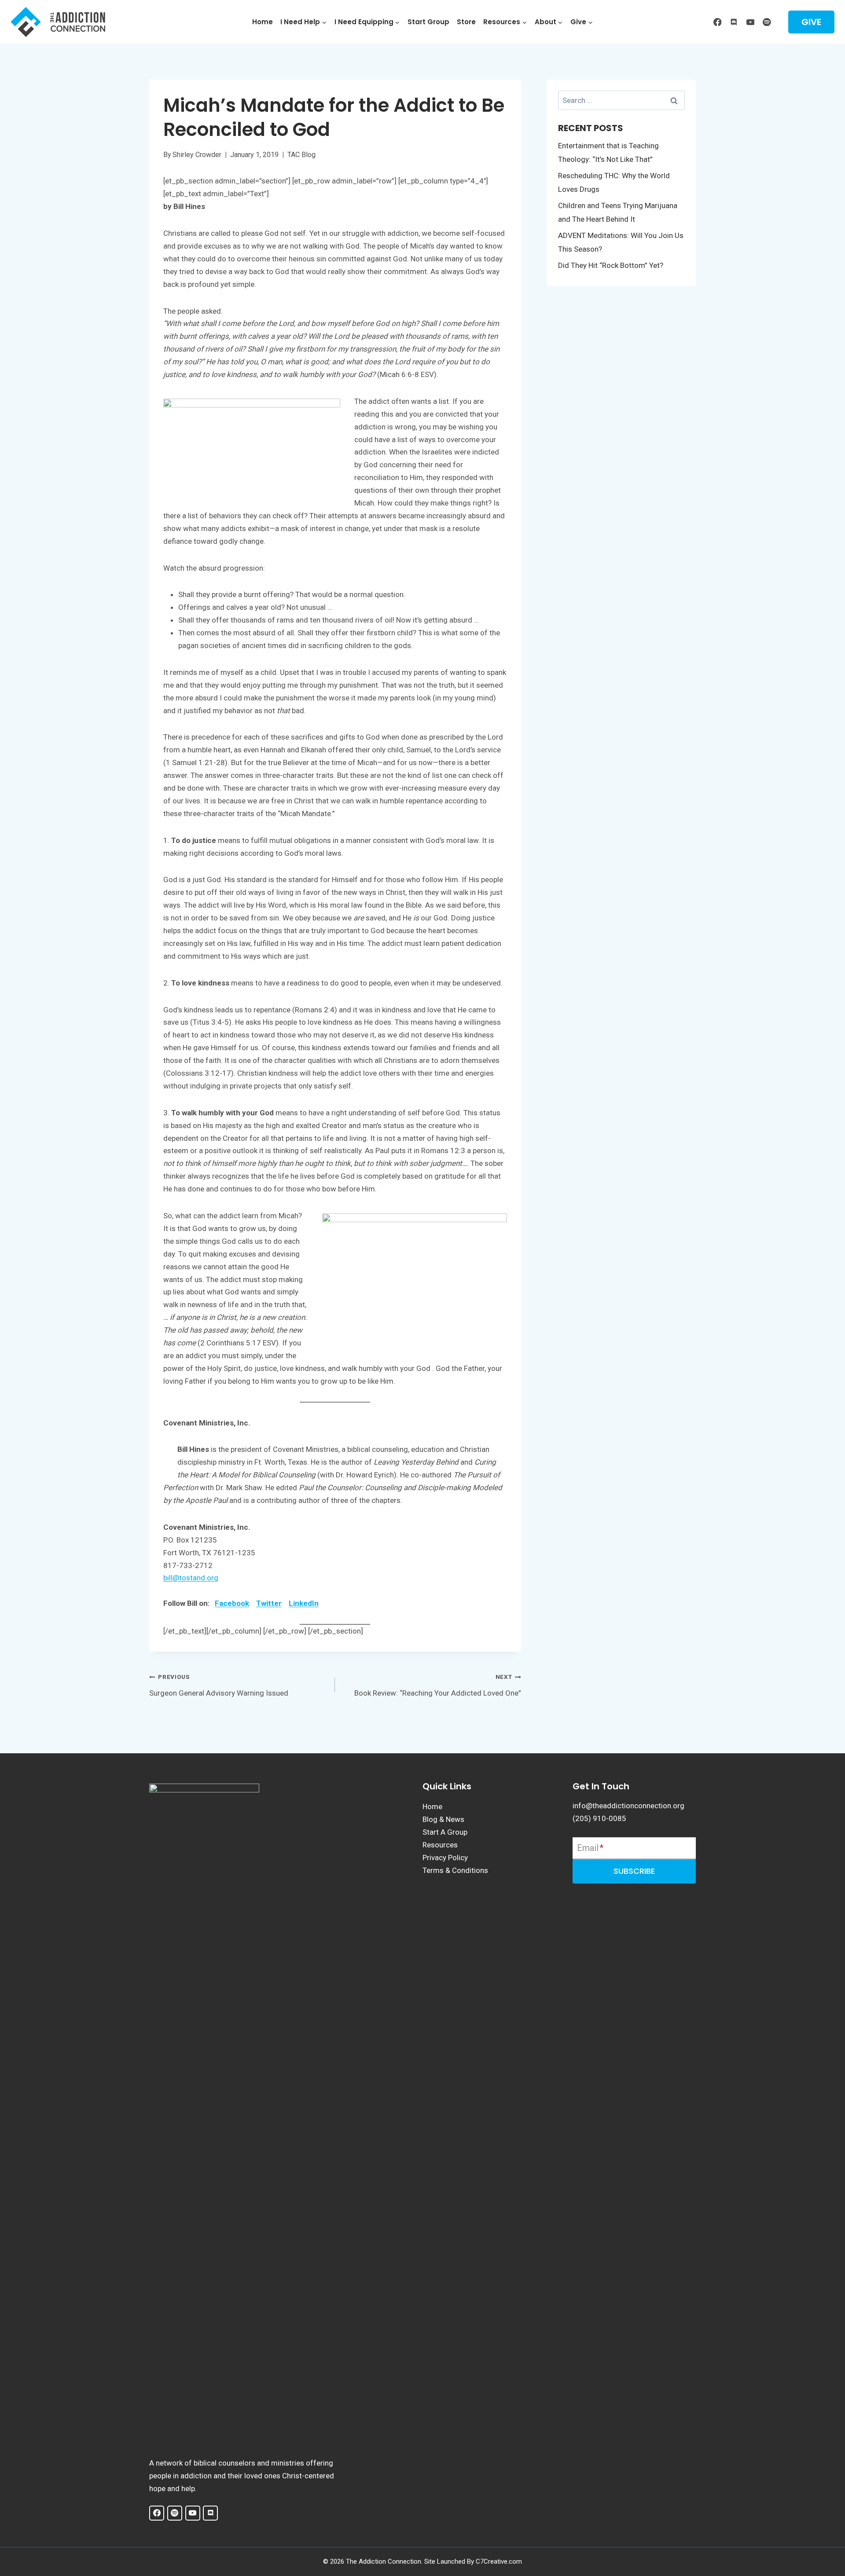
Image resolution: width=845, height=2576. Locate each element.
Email (590, 1848)
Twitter (269, 1603)
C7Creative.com (499, 2561)
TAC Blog (301, 155)
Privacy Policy (445, 1858)
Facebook (232, 1603)
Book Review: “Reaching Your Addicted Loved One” (437, 1685)
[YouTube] (750, 22)
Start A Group (445, 1832)
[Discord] (734, 22)
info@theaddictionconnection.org (628, 1806)
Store (466, 22)
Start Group (428, 22)
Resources (440, 1845)
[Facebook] (717, 22)
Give (811, 22)
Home (263, 22)
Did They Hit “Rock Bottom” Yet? (611, 265)
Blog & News (443, 1819)
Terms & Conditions (455, 1870)
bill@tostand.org (191, 1578)
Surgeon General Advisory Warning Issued (219, 1685)
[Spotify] (767, 22)
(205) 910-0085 (599, 1818)
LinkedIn (304, 1603)
